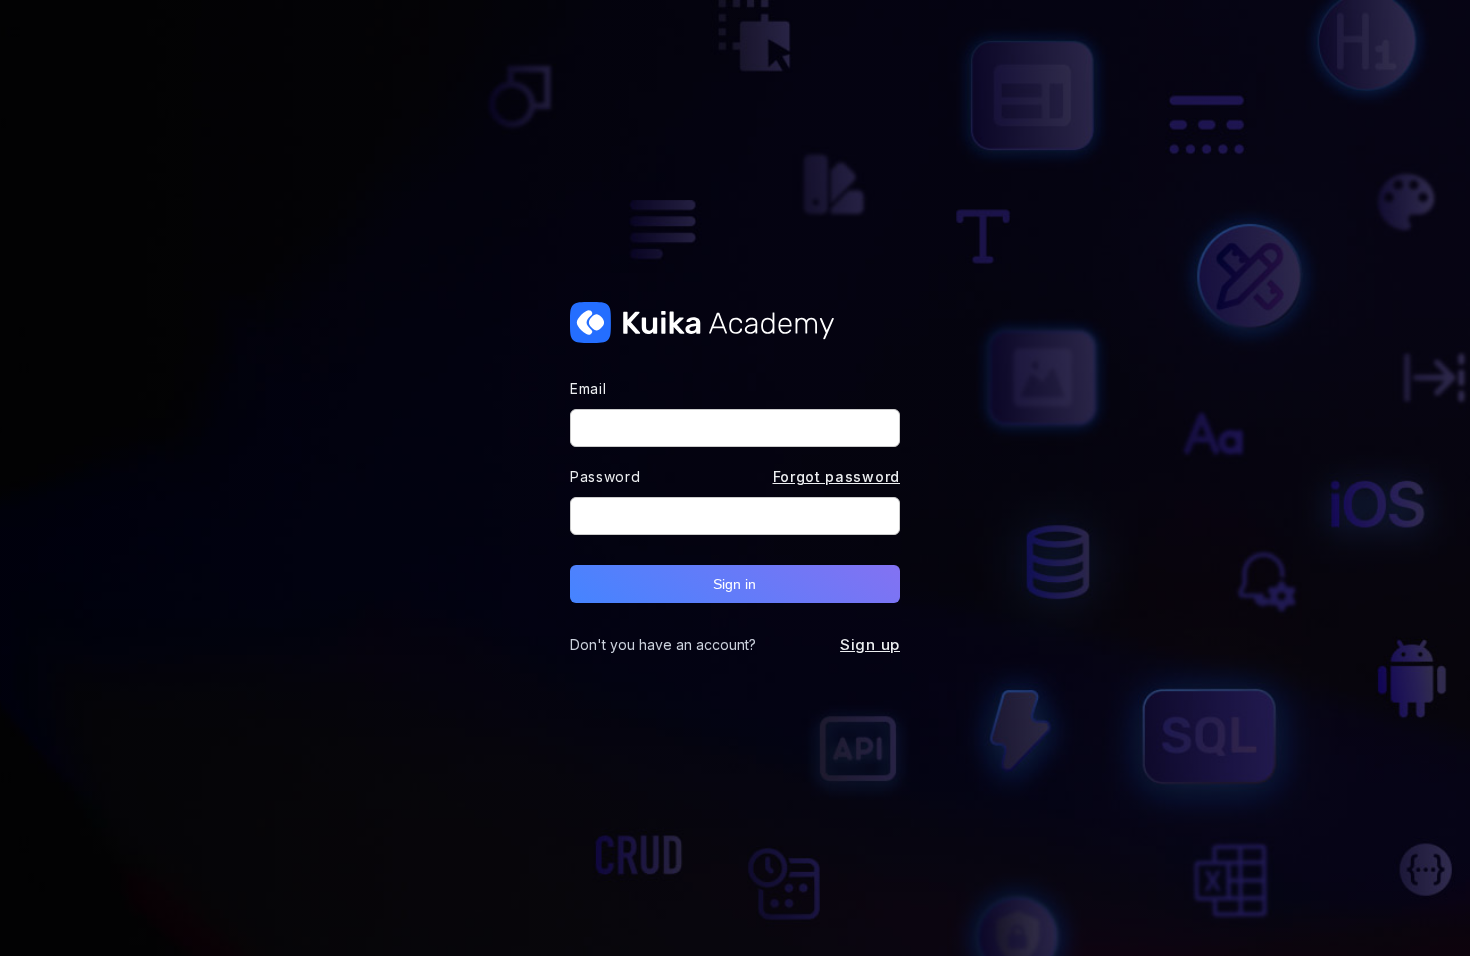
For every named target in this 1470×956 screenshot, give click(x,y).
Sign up (870, 644)
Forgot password (837, 476)
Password (605, 476)
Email (588, 388)
